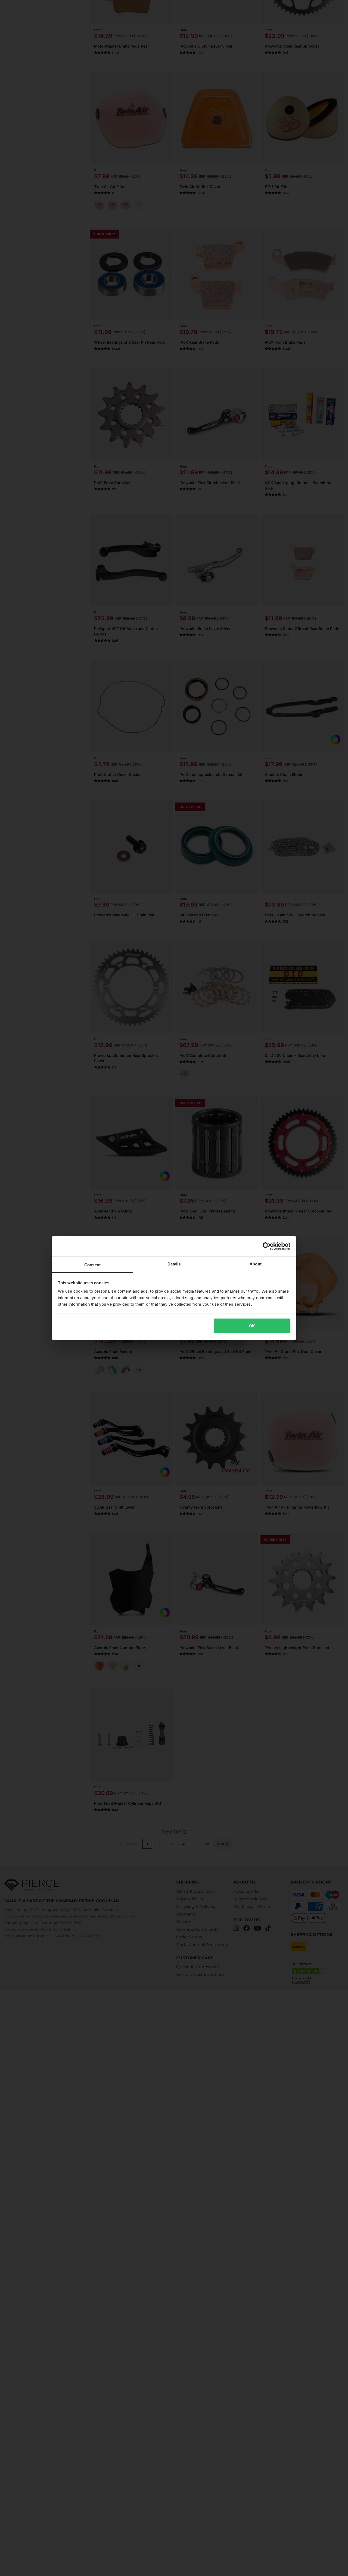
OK (252, 1326)
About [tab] (256, 1264)
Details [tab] (174, 1264)
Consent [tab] (92, 1265)
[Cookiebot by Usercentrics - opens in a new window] (267, 1246)
